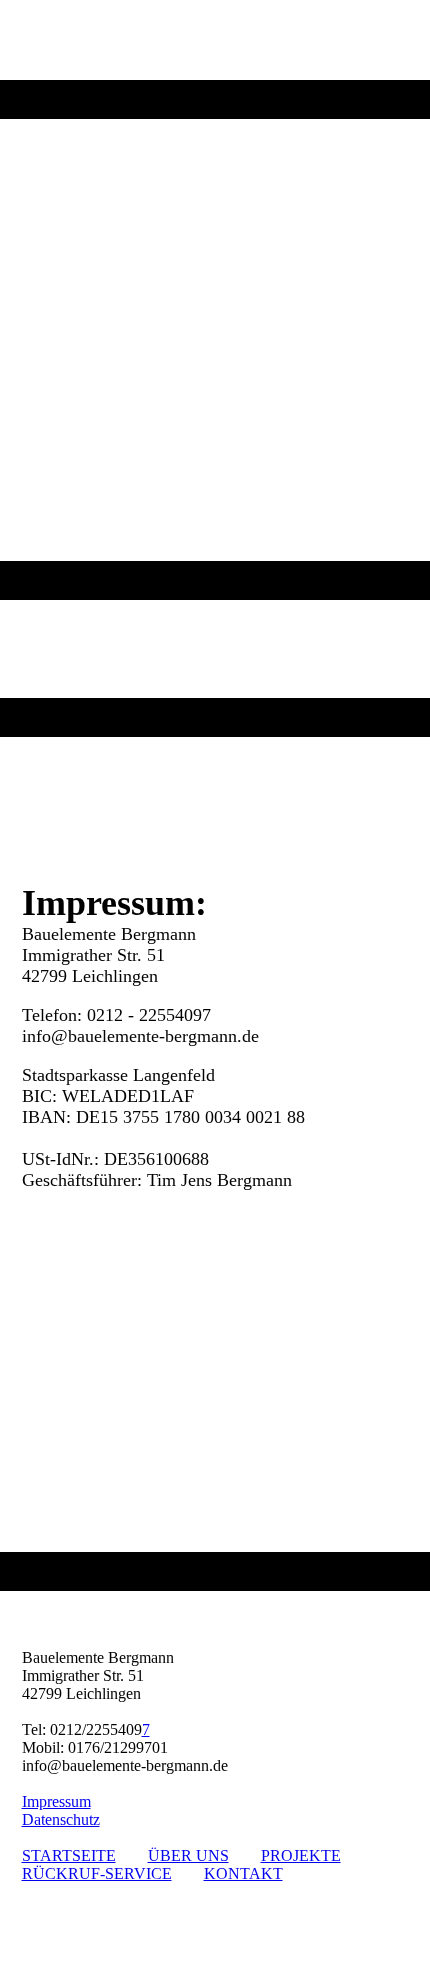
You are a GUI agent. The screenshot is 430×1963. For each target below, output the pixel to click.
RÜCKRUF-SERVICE (97, 1873)
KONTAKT (243, 1873)
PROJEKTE (301, 1855)
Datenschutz (61, 1819)
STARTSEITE (69, 1855)
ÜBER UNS (188, 1855)
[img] (215, 300)
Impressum (56, 1801)
